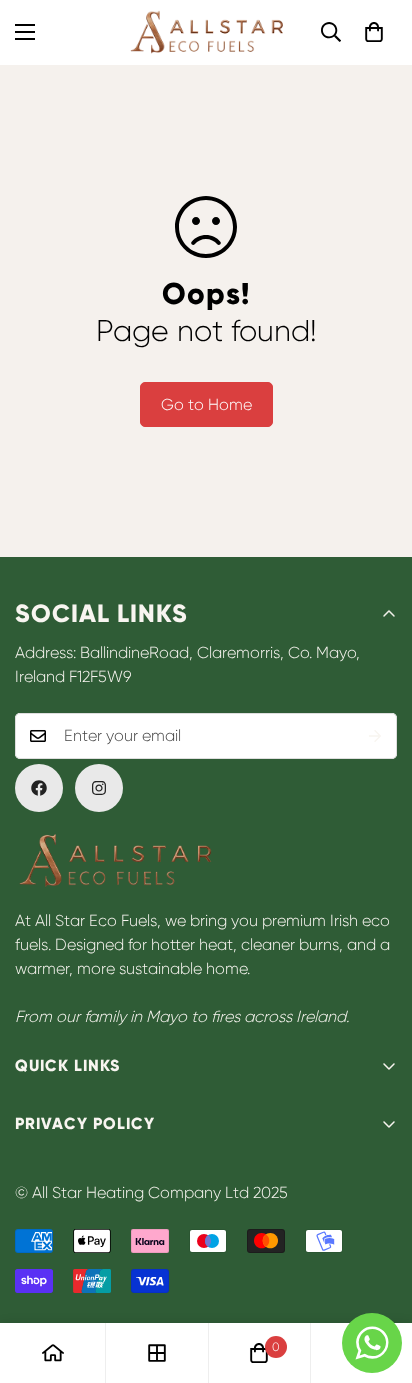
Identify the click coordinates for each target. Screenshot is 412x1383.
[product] (53, 1353)
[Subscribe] (375, 736)
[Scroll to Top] (376, 1277)
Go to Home (206, 404)
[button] (374, 32)
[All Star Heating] (206, 32)
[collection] (157, 1353)
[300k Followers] (39, 788)
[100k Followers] (99, 788)
